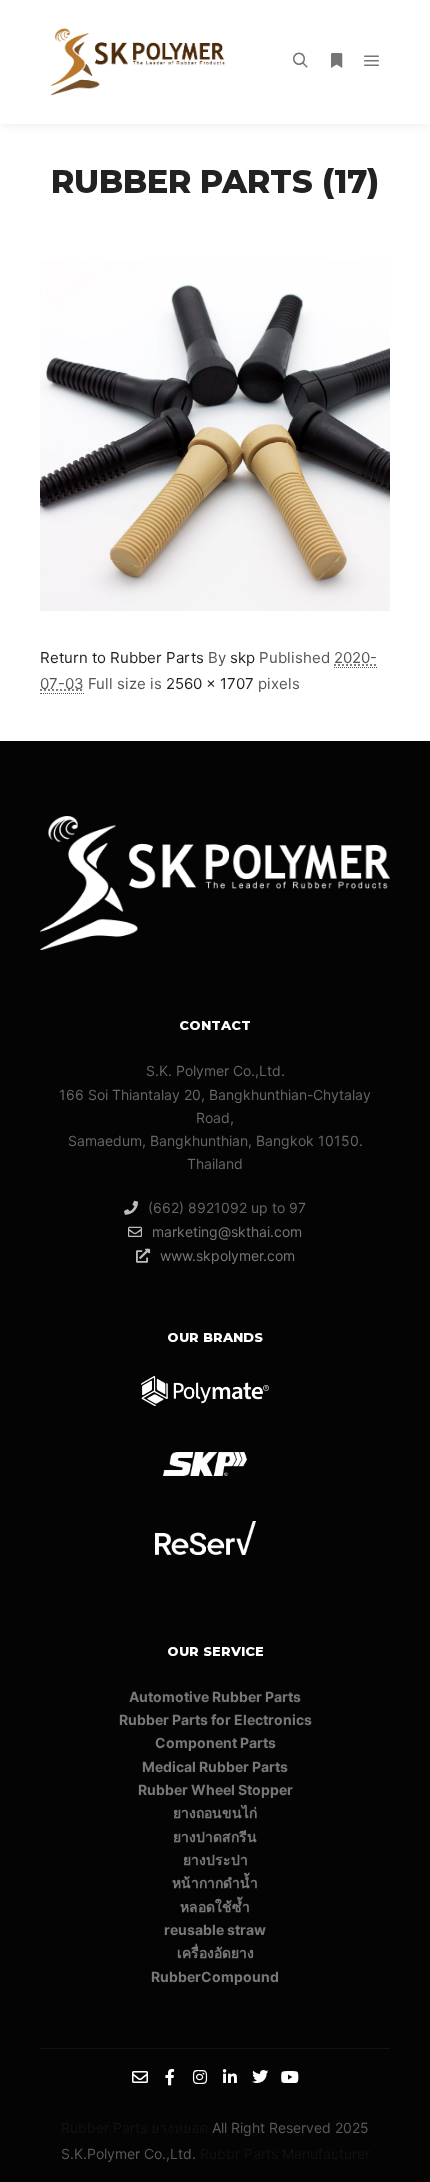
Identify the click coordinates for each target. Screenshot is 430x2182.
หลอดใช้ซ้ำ (215, 1906)
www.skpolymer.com (227, 1255)
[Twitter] (260, 2077)
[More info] (336, 61)
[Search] (300, 61)
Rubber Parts (104, 2127)
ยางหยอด (179, 2127)
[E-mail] (140, 2077)
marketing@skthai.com (227, 1231)
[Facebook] (170, 2077)
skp (242, 657)
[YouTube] (290, 2077)
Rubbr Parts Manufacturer (285, 2153)
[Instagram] (200, 2077)
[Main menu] (372, 61)
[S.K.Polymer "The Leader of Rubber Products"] (140, 61)
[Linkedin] (230, 2077)
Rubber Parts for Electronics (215, 1719)
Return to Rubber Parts (122, 657)
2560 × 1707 (210, 683)
